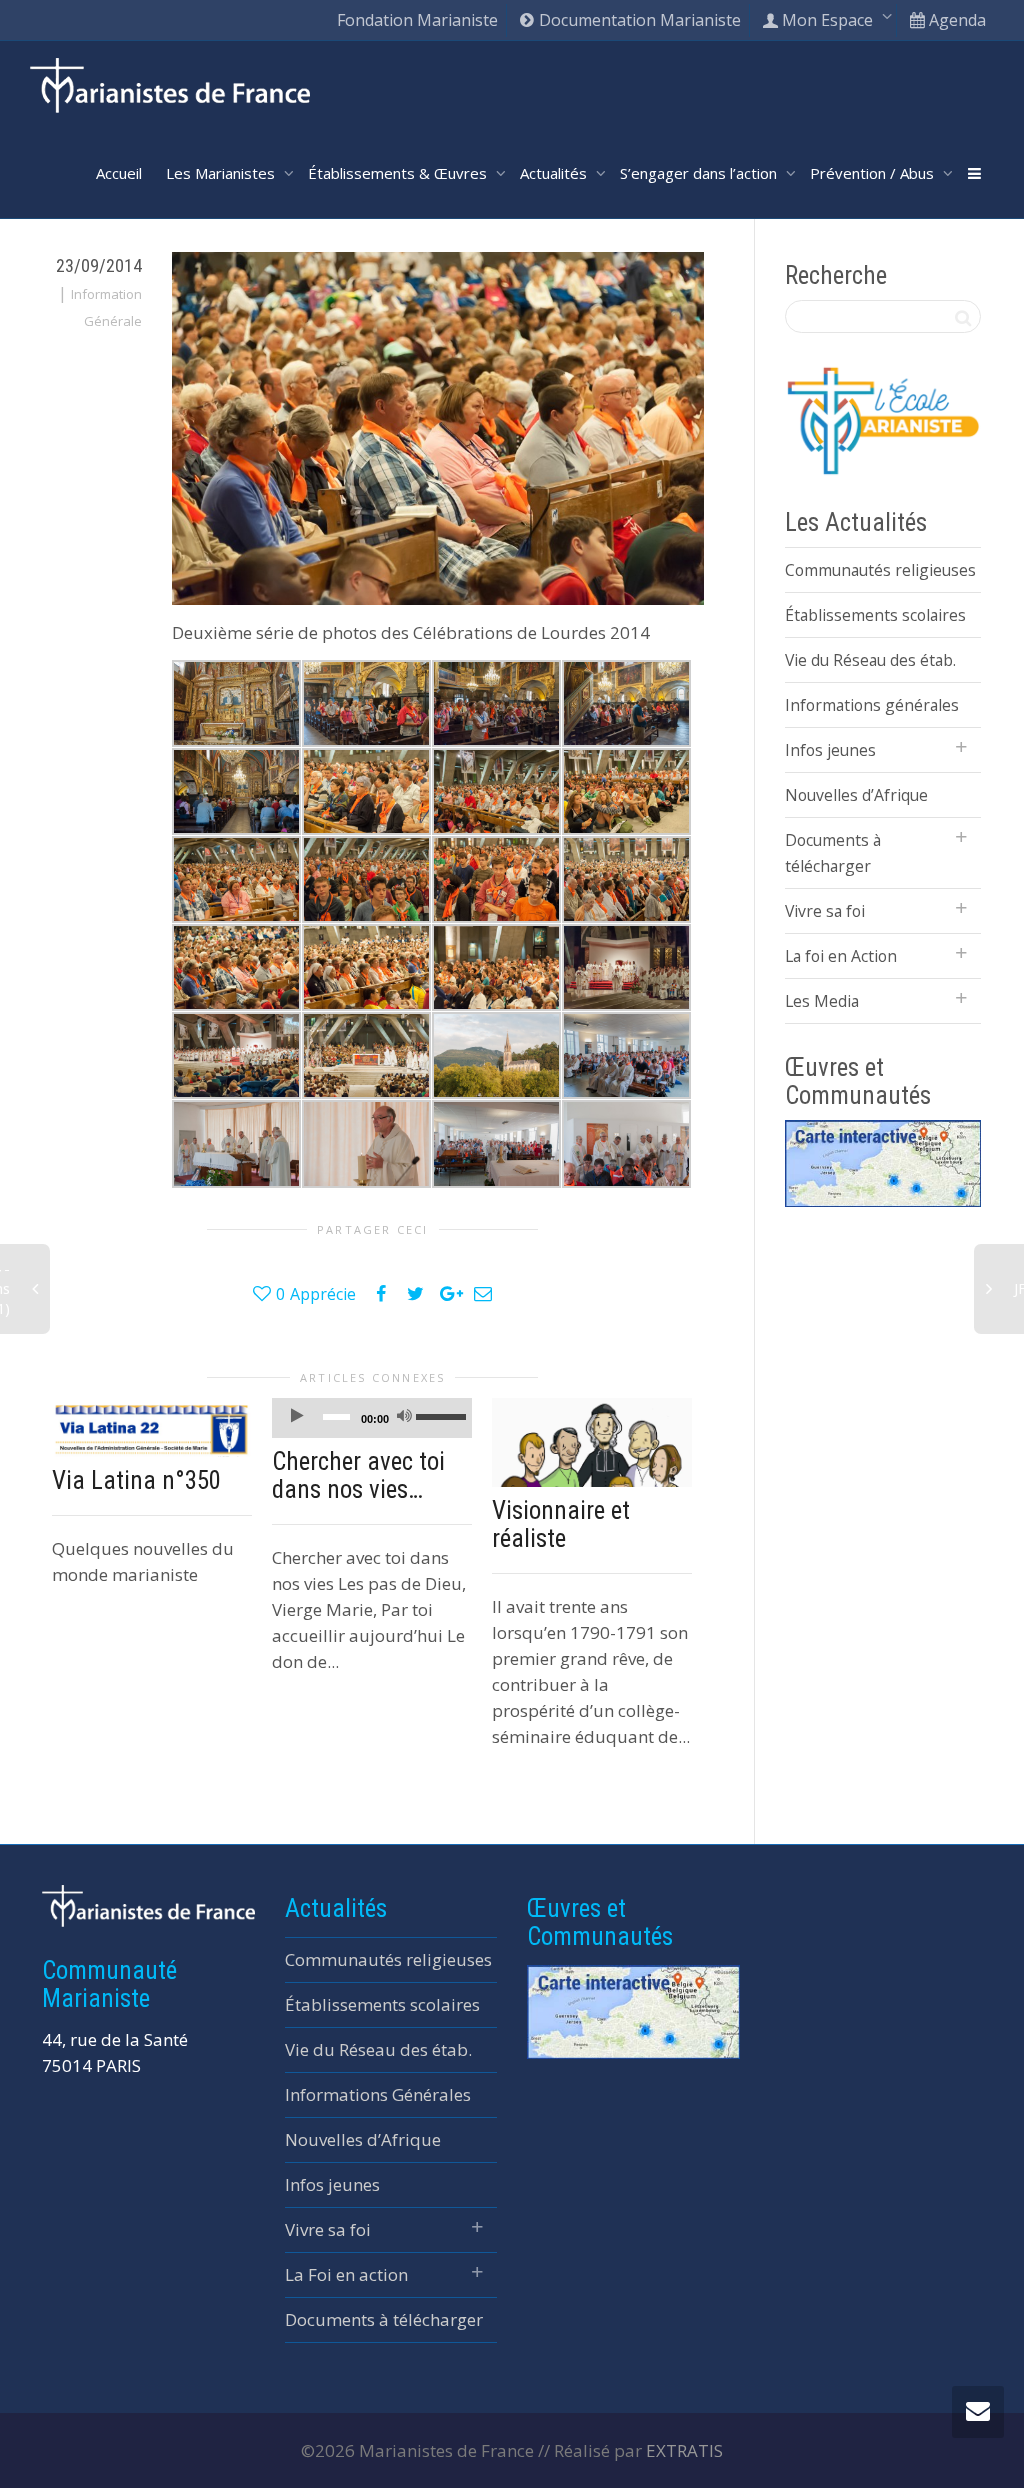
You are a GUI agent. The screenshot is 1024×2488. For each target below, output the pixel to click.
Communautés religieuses (880, 570)
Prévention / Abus (874, 173)
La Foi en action (346, 2274)
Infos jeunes (830, 750)
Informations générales (872, 705)
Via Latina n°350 (136, 1480)
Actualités (555, 173)
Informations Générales (378, 2094)
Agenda (955, 20)
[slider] (439, 1416)
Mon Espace (827, 20)
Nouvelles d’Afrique (856, 795)
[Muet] (405, 1418)
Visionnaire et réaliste (561, 1524)
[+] (152, 1427)
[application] (372, 1418)
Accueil (119, 173)
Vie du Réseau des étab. (870, 660)
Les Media (822, 1001)
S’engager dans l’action (700, 173)
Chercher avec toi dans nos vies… (358, 1475)
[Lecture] (297, 1418)
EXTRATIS (684, 2450)
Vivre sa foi (825, 911)
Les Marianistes (222, 173)
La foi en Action (841, 956)
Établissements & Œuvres (399, 173)
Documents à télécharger (833, 853)
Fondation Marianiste (417, 20)
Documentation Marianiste (638, 20)
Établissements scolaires (875, 615)
